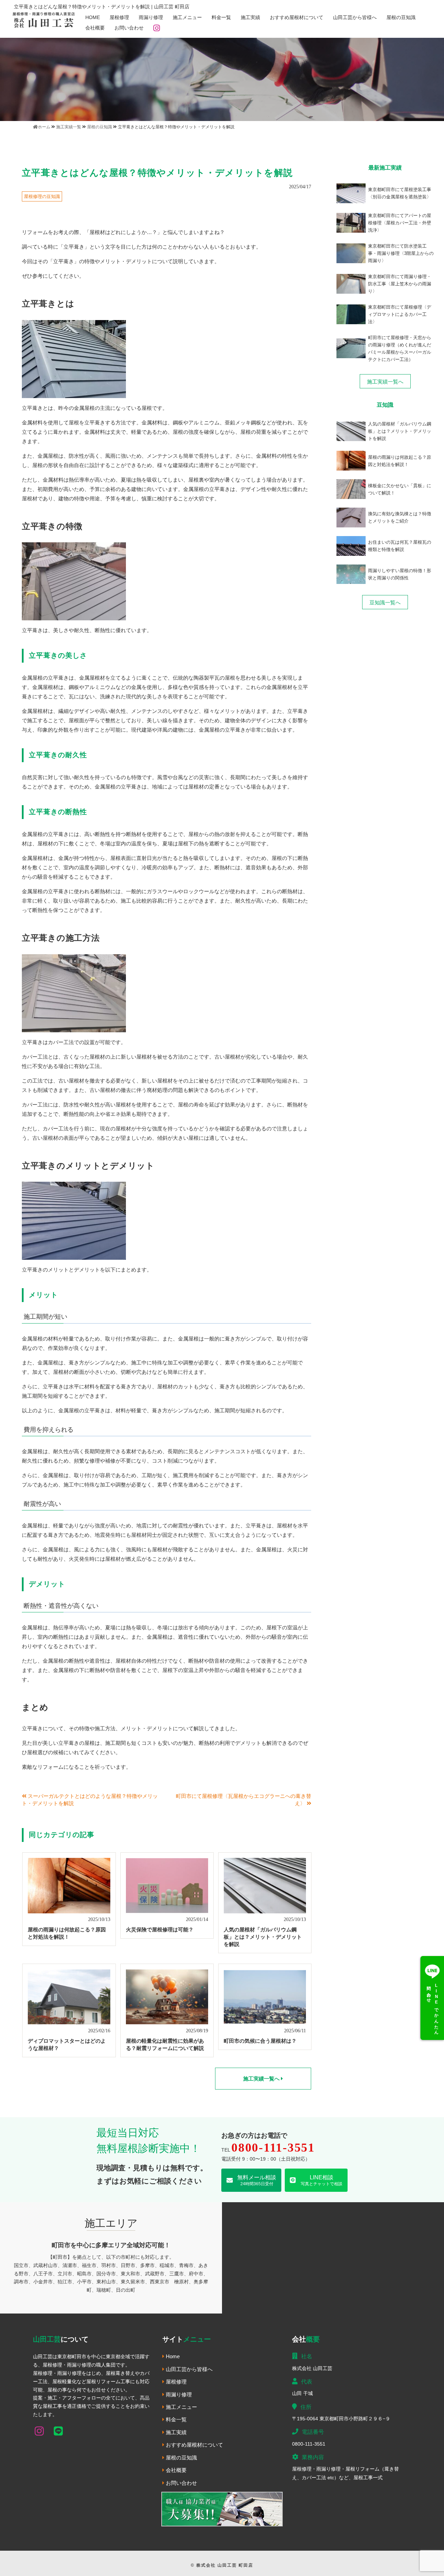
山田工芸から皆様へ (355, 17)
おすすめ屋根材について (297, 17)
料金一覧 (221, 17)
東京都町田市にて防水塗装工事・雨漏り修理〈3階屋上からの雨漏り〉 (401, 253)
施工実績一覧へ (385, 382)
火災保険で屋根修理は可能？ (160, 1929)
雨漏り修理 (151, 17)
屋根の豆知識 (401, 17)
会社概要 (95, 28)
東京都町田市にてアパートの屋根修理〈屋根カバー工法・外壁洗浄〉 (400, 223)
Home (93, 17)
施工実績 (250, 17)
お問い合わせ (129, 28)
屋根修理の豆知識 (42, 196)
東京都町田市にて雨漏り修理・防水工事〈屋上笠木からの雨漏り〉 (400, 284)
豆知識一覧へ (385, 602)
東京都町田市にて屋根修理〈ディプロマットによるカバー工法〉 (400, 314)
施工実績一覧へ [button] (262, 2079)
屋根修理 (119, 17)
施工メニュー (187, 17)
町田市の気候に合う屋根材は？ (260, 2041)
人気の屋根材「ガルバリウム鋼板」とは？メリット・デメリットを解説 (263, 1937)
